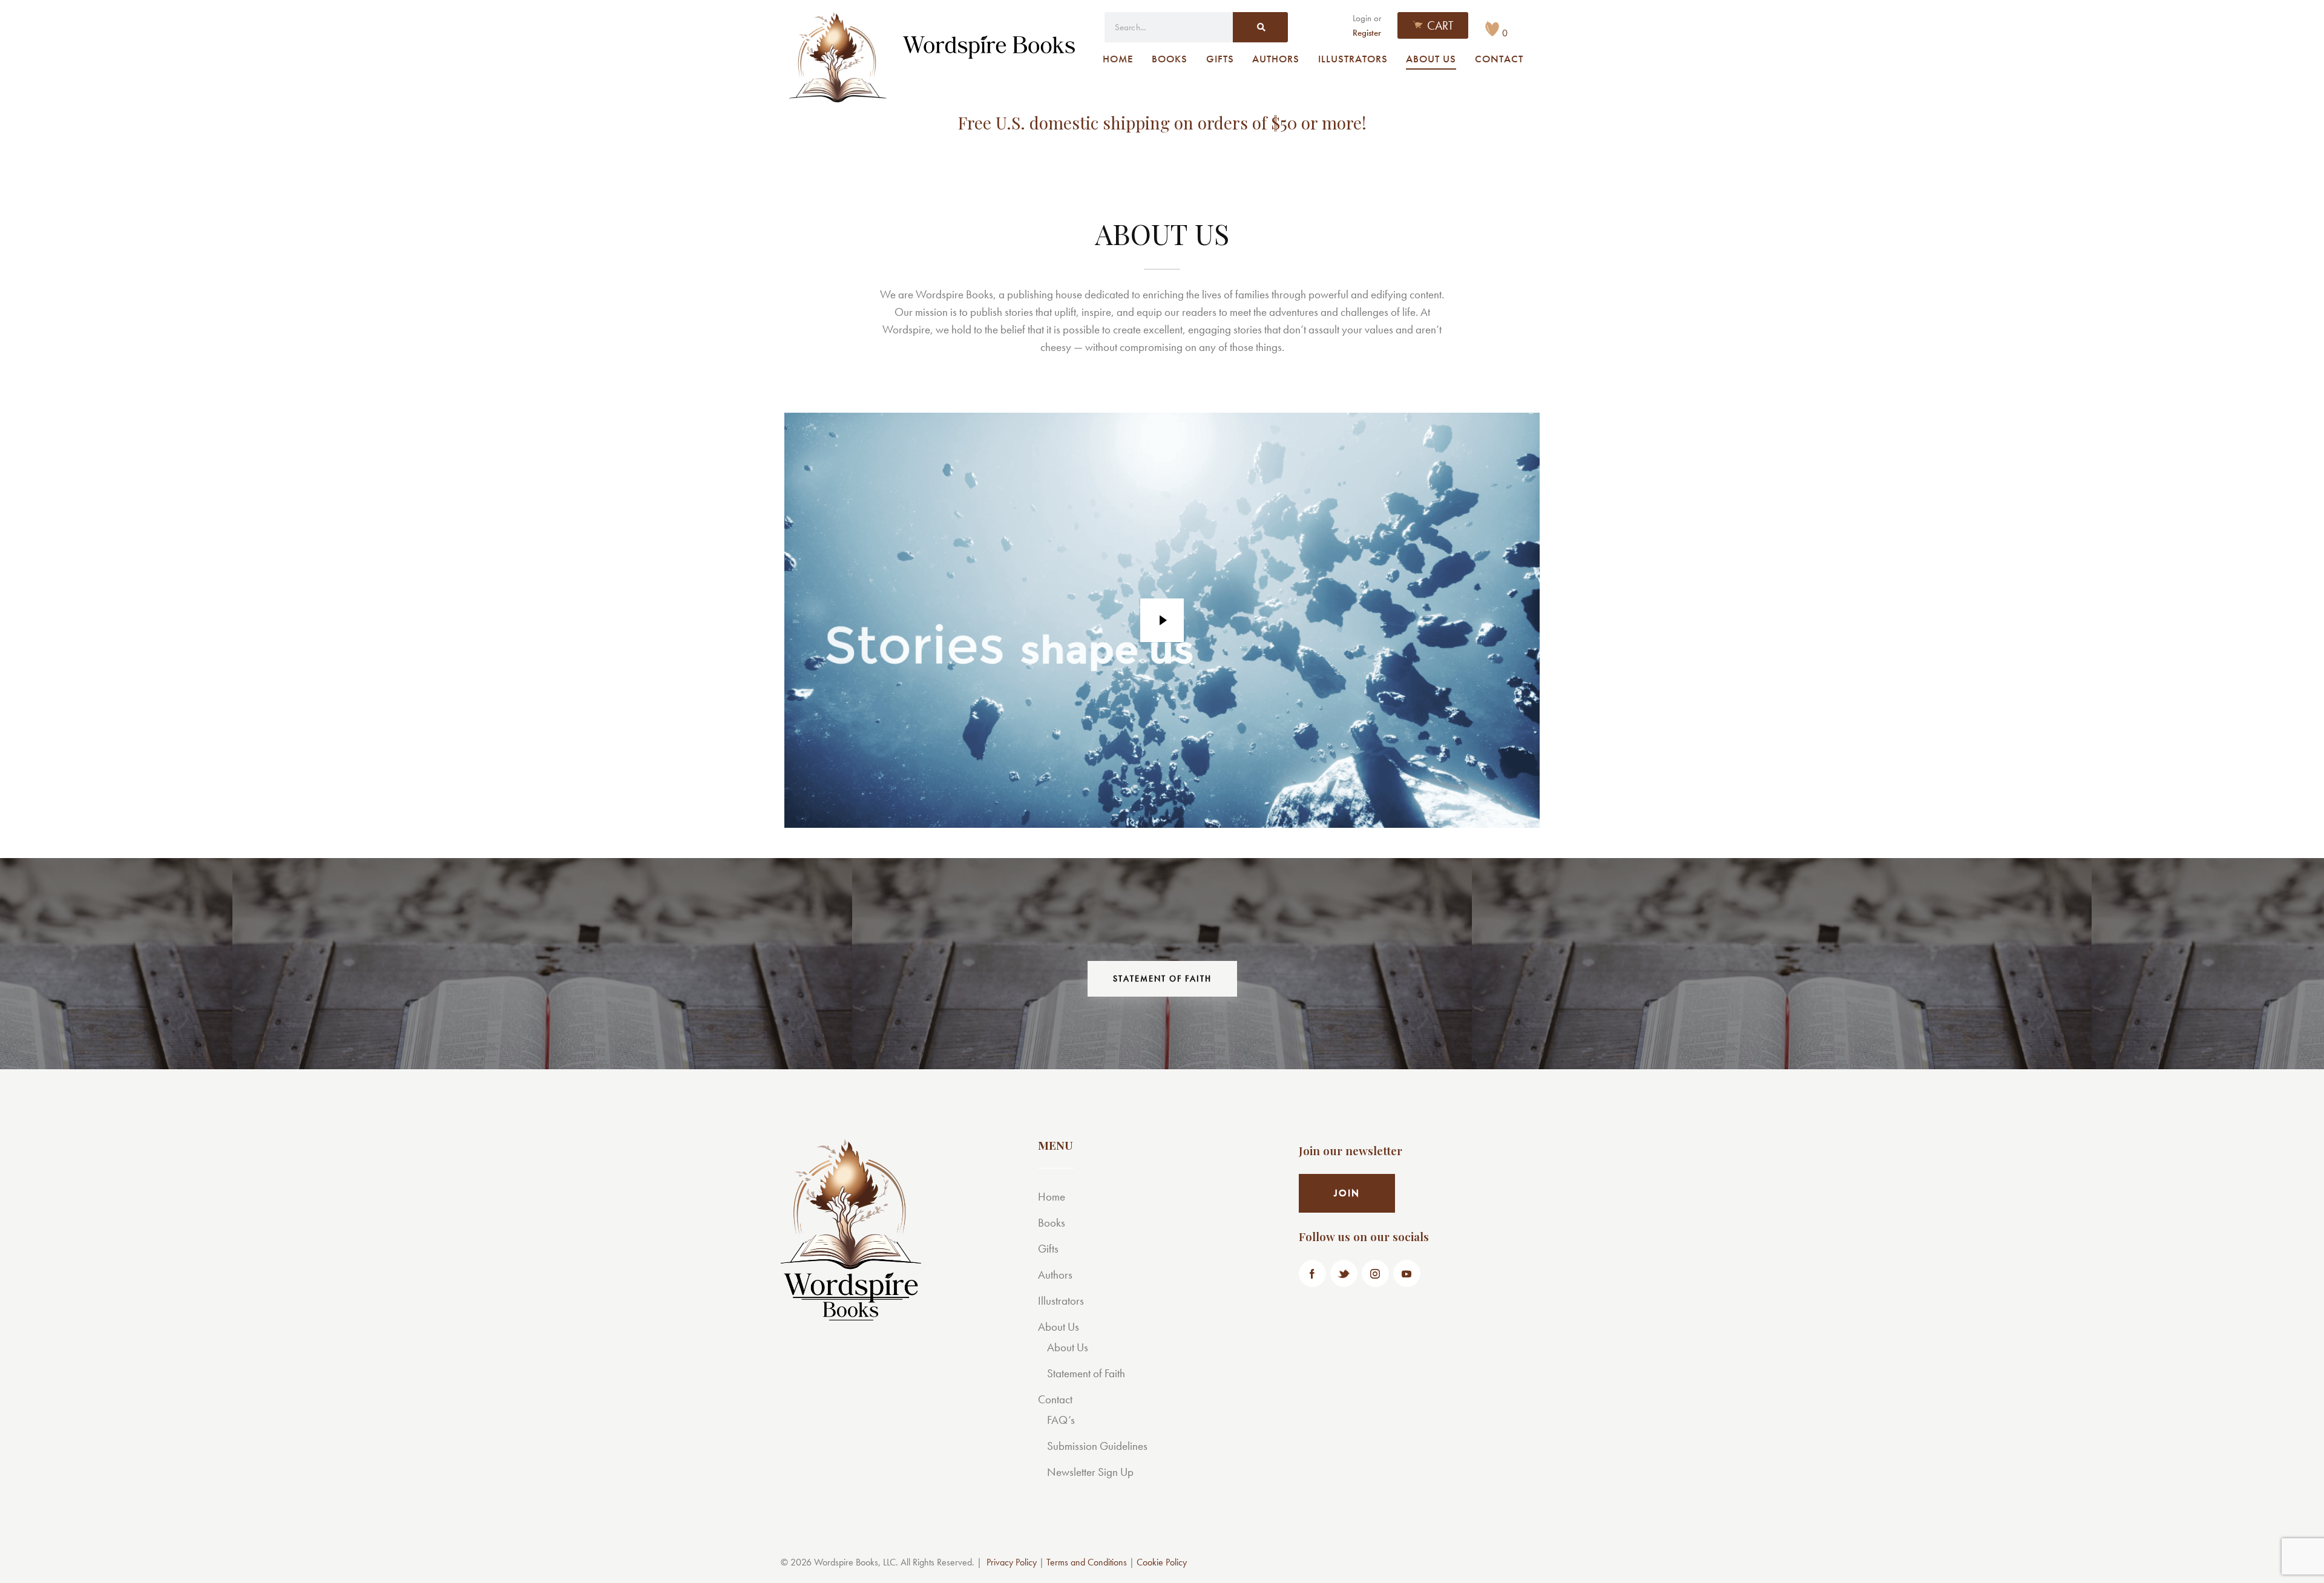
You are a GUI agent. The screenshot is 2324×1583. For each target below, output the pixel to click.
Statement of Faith (1086, 1373)
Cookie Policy (1162, 1562)
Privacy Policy (1012, 1562)
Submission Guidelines (1097, 1446)
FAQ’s (1061, 1420)
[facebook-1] (1312, 1273)
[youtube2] (1407, 1273)
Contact (1055, 1399)
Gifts (1048, 1249)
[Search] (1260, 27)
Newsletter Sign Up (1090, 1472)
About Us (1059, 1327)
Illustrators (1061, 1301)
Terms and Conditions (1087, 1562)
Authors (1055, 1275)
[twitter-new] (1344, 1273)
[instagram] (1375, 1273)
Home (1052, 1197)
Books (1052, 1223)
